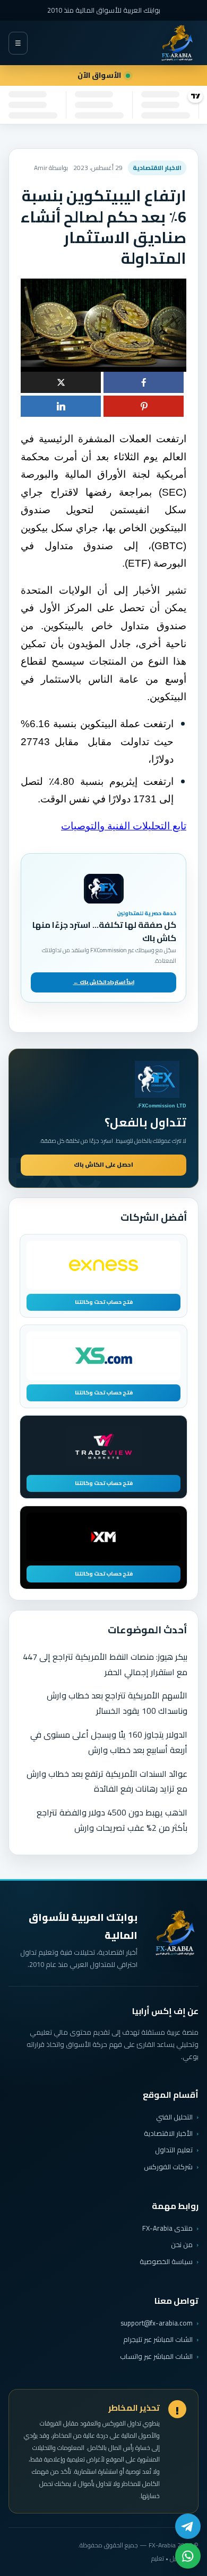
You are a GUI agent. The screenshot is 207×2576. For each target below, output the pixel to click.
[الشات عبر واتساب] (188, 2556)
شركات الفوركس (168, 2167)
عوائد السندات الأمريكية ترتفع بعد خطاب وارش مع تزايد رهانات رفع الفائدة (107, 1781)
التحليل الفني (174, 2117)
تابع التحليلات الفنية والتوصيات (124, 826)
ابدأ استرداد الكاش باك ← (104, 982)
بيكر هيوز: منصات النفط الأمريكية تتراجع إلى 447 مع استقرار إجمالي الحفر (105, 1664)
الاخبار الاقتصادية (157, 168)
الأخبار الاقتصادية (168, 2133)
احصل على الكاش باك (103, 1165)
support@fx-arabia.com (157, 2323)
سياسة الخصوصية (166, 2261)
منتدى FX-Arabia (167, 2228)
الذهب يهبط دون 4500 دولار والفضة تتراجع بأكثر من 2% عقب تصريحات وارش (112, 1820)
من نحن (182, 2244)
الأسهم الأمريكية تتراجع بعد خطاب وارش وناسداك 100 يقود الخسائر (117, 1703)
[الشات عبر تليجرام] (188, 2526)
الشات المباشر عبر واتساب (156, 2356)
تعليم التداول (174, 2150)
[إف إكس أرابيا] (177, 43)
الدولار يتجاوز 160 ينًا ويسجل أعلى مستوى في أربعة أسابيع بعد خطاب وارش (109, 1742)
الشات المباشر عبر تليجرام (158, 2340)
